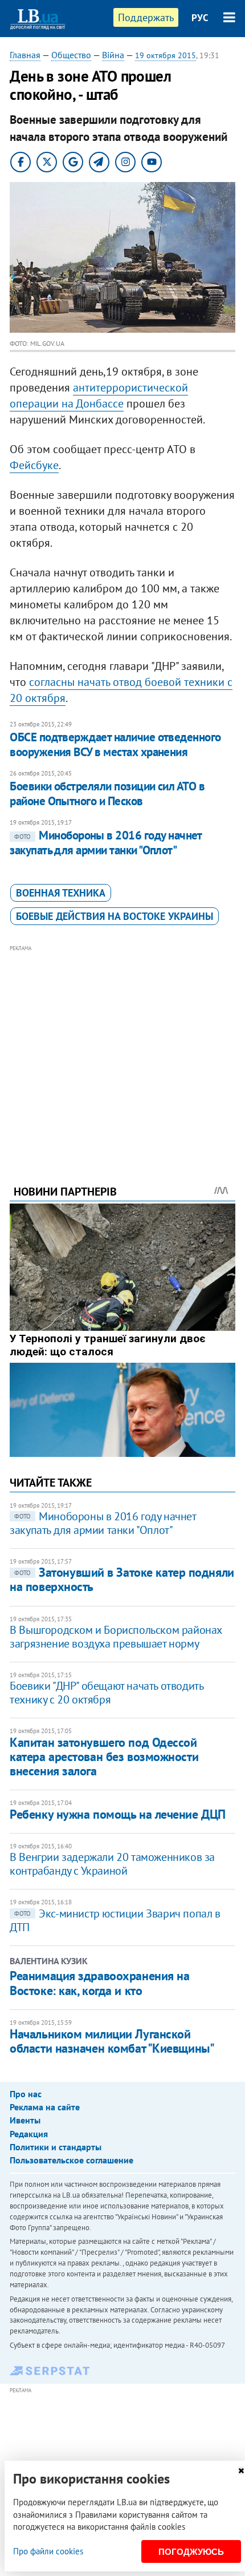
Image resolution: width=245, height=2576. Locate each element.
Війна (113, 55)
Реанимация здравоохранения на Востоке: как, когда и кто (99, 1983)
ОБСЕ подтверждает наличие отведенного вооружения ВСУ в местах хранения (115, 744)
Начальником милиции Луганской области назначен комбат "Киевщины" (112, 2041)
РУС (200, 18)
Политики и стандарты (56, 2147)
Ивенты (25, 2120)
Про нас (26, 2094)
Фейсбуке (34, 465)
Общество (71, 55)
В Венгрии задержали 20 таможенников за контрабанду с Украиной (112, 1864)
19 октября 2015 (166, 55)
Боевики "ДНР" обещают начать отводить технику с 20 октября (106, 1693)
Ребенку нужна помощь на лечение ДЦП (118, 1814)
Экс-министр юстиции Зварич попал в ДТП (115, 1920)
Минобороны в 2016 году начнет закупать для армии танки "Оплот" (106, 843)
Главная (25, 55)
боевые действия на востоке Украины (115, 916)
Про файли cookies (48, 2551)
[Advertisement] (122, 1049)
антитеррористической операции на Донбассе (99, 395)
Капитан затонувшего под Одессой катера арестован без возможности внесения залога (104, 1757)
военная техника (61, 893)
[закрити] (241, 2471)
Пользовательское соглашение (72, 2160)
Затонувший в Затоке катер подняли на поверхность (122, 1579)
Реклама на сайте (45, 2107)
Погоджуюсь (191, 2552)
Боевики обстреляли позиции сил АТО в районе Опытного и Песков (107, 794)
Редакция (29, 2134)
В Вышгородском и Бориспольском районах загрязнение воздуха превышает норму (116, 1637)
